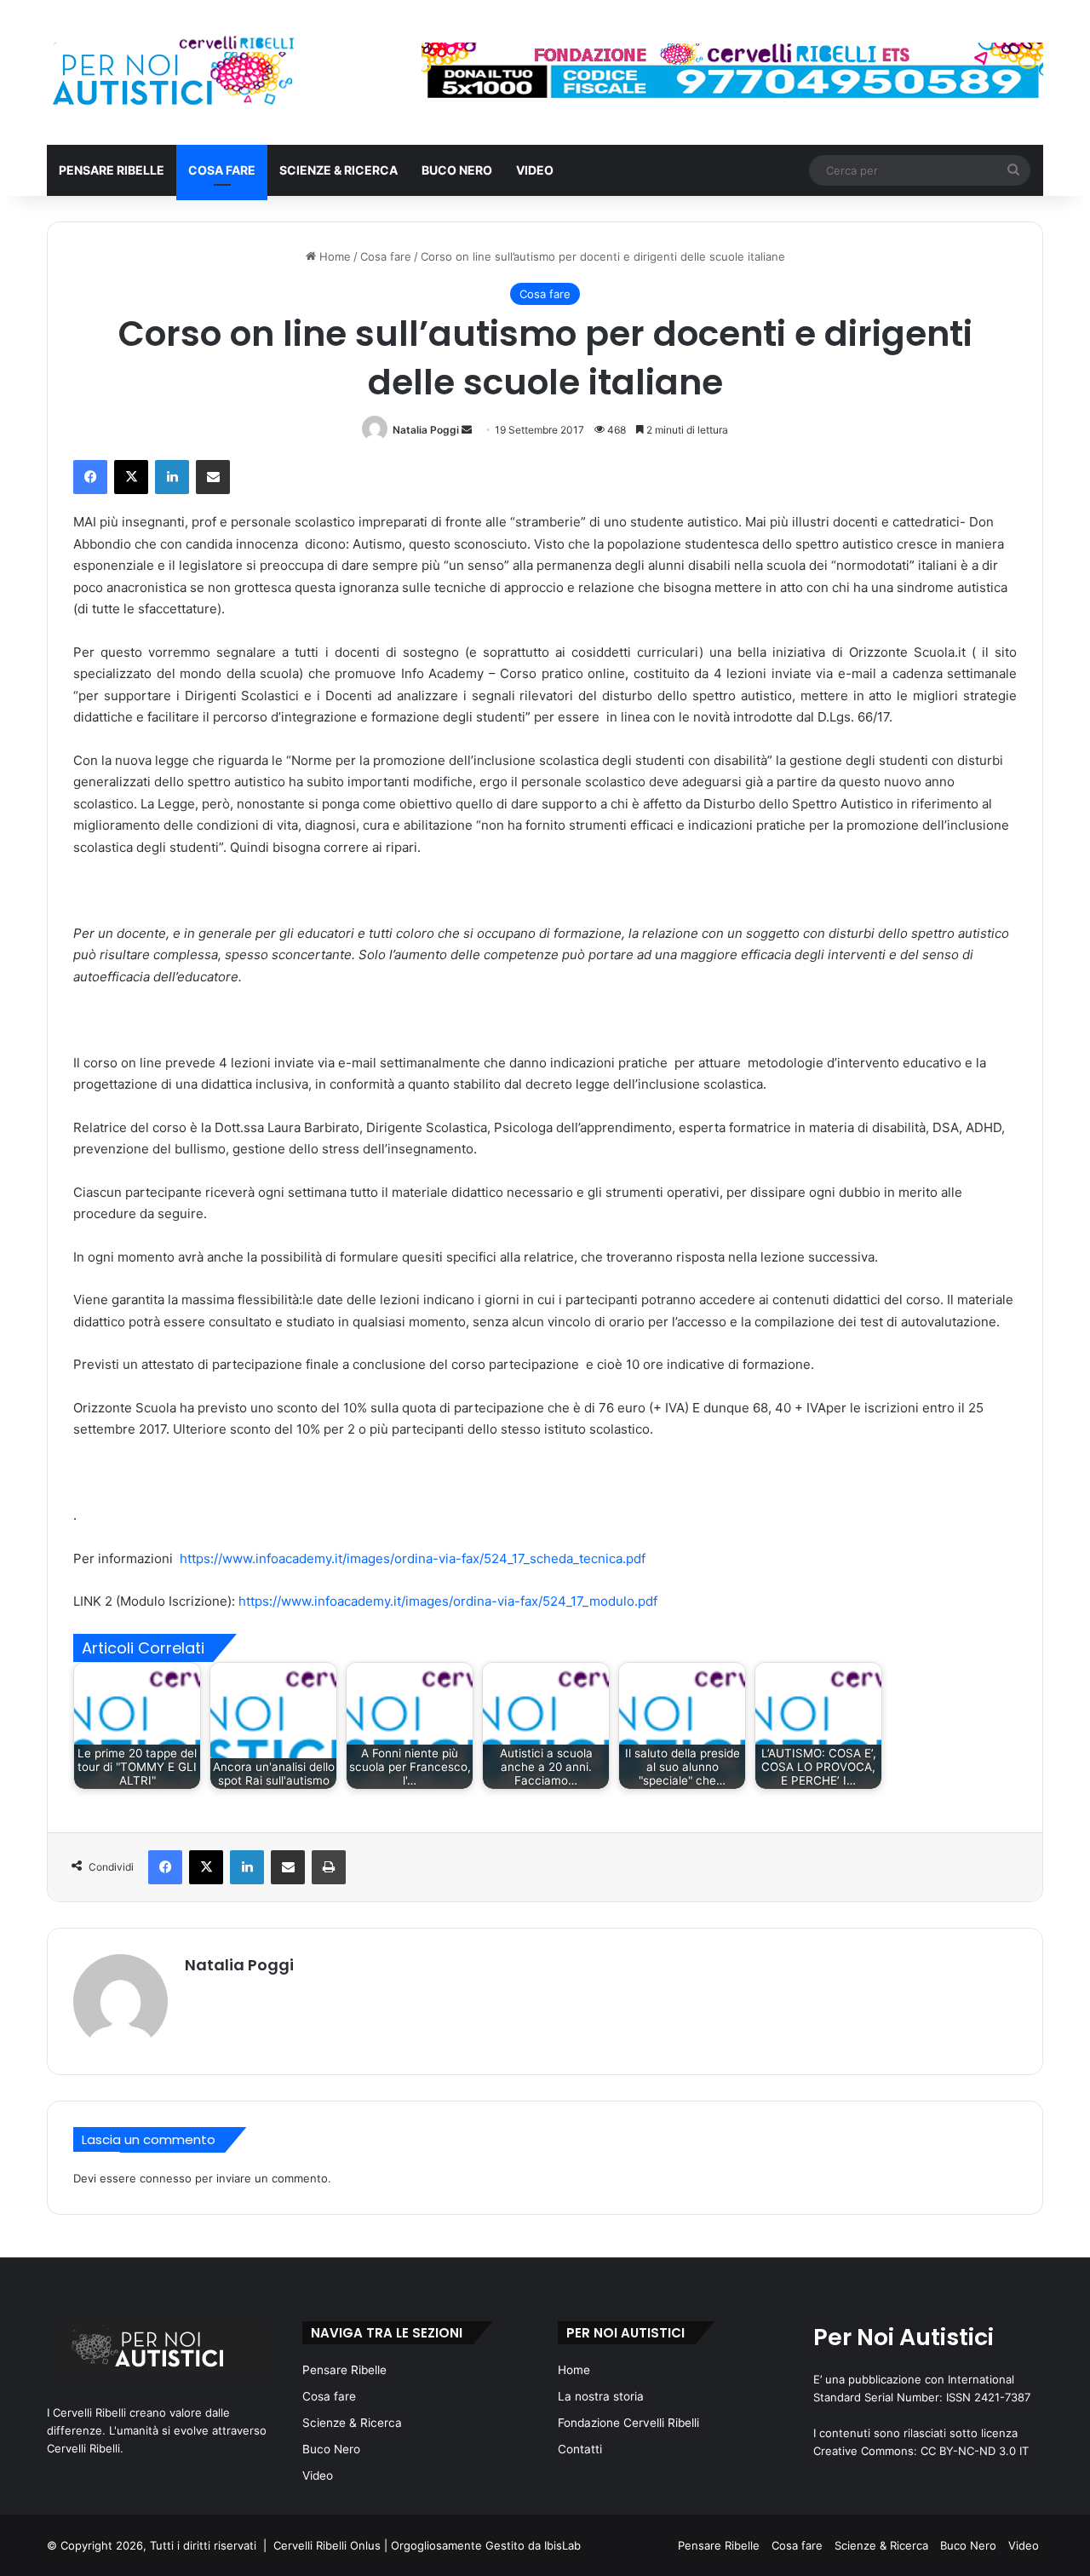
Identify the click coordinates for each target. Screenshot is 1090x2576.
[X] (131, 477)
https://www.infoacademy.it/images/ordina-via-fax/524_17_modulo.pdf (448, 1601)
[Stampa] (329, 1867)
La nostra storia (601, 2396)
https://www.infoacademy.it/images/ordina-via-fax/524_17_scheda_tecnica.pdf (413, 1558)
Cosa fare (222, 170)
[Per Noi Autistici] (172, 72)
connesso (166, 2178)
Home (333, 256)
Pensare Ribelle (112, 170)
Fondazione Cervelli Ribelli (628, 2423)
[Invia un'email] (467, 430)
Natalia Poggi (426, 430)
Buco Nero (457, 170)
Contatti (580, 2449)
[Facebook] (90, 477)
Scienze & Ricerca (338, 170)
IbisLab (562, 2545)
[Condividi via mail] (213, 477)
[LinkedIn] (172, 477)
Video (535, 170)
